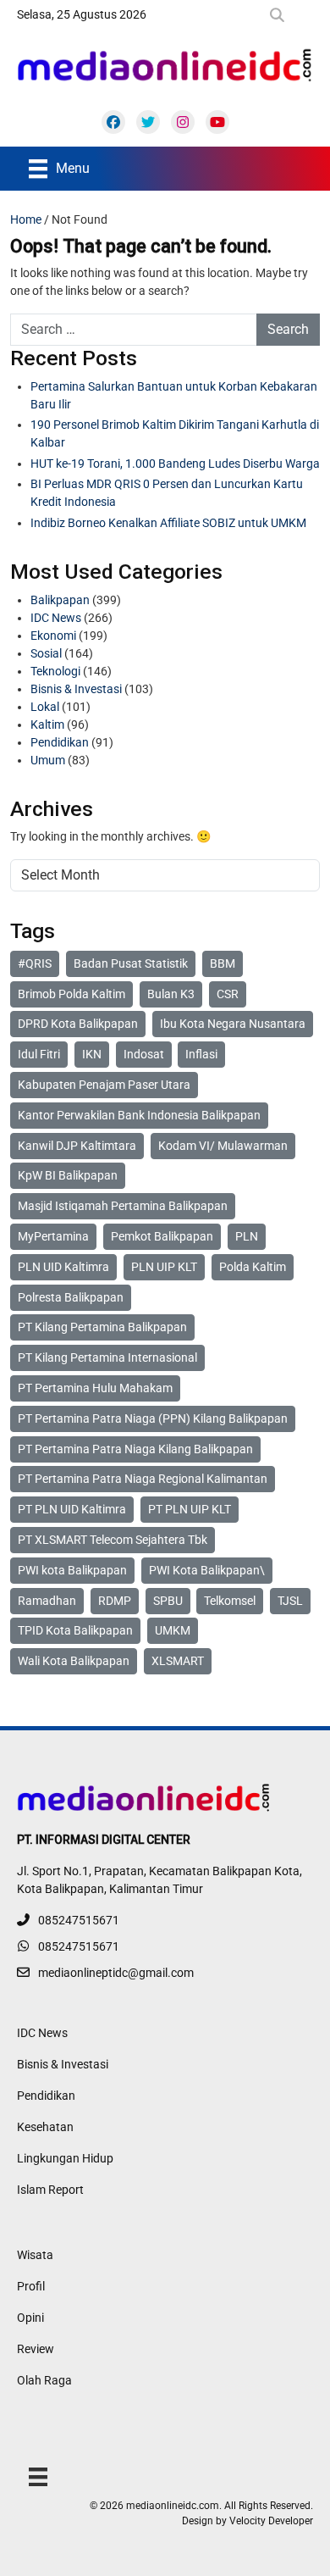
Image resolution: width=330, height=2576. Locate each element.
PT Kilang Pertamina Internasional (107, 1357)
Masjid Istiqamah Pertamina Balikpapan (123, 1206)
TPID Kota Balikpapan (75, 1630)
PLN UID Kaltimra (63, 1267)
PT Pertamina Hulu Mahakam (95, 1388)
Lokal (45, 707)
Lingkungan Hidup (65, 2158)
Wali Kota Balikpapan (74, 1661)
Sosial (46, 653)
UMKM (173, 1630)
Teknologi (55, 671)
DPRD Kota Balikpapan (78, 1024)
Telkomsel (230, 1601)
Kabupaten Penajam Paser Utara (104, 1085)
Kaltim (47, 724)
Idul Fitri (39, 1054)
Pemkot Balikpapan (162, 1236)
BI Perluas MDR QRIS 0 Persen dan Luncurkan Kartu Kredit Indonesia (167, 493)
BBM (223, 963)
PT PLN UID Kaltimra (72, 1509)
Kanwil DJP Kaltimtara (77, 1146)
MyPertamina (53, 1236)
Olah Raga (44, 2380)
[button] (280, 15)
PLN (247, 1236)
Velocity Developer (271, 2521)
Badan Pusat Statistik (131, 963)
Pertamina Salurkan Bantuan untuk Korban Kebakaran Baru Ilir (174, 395)
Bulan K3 (171, 994)
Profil (31, 2286)
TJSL (290, 1601)
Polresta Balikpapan (71, 1297)
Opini (30, 2318)
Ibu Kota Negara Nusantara (233, 1024)
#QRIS (35, 963)
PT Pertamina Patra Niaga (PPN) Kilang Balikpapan (153, 1418)
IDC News (56, 618)
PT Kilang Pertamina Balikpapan (102, 1327)
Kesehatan (45, 2127)
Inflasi (201, 1054)
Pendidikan (60, 742)
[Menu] (38, 2476)
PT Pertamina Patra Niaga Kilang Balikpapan (135, 1449)
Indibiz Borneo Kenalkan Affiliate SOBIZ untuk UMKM (168, 523)
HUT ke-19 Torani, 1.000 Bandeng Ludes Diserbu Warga (175, 464)
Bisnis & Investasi (76, 689)
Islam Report (50, 2190)
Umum (48, 760)
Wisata (35, 2255)
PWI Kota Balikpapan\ (207, 1570)
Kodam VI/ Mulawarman (223, 1146)
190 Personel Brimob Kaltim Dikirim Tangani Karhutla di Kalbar (175, 433)
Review (36, 2349)
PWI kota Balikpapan (72, 1570)
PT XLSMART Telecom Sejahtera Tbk (113, 1540)
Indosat (144, 1054)
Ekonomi (53, 636)
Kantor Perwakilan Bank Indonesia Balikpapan (139, 1115)
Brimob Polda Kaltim (71, 994)
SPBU (168, 1601)
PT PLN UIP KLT (190, 1509)
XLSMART (178, 1661)
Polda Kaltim (253, 1267)
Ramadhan (47, 1601)
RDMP (115, 1601)
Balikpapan (60, 600)
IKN (92, 1054)
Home (26, 219)
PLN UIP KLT (164, 1267)
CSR (228, 994)
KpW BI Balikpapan (68, 1175)
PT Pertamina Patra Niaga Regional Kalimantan (143, 1479)
